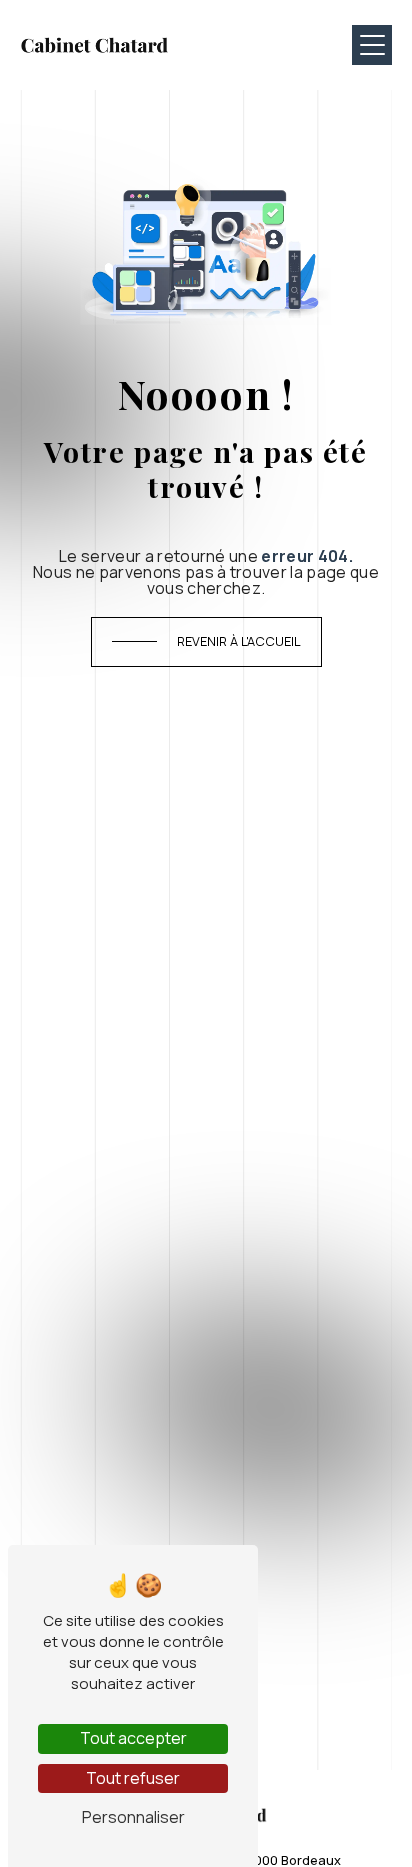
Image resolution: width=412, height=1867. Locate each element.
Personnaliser (133, 1817)
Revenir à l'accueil (239, 641)
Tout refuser (133, 1778)
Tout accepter (133, 1738)
